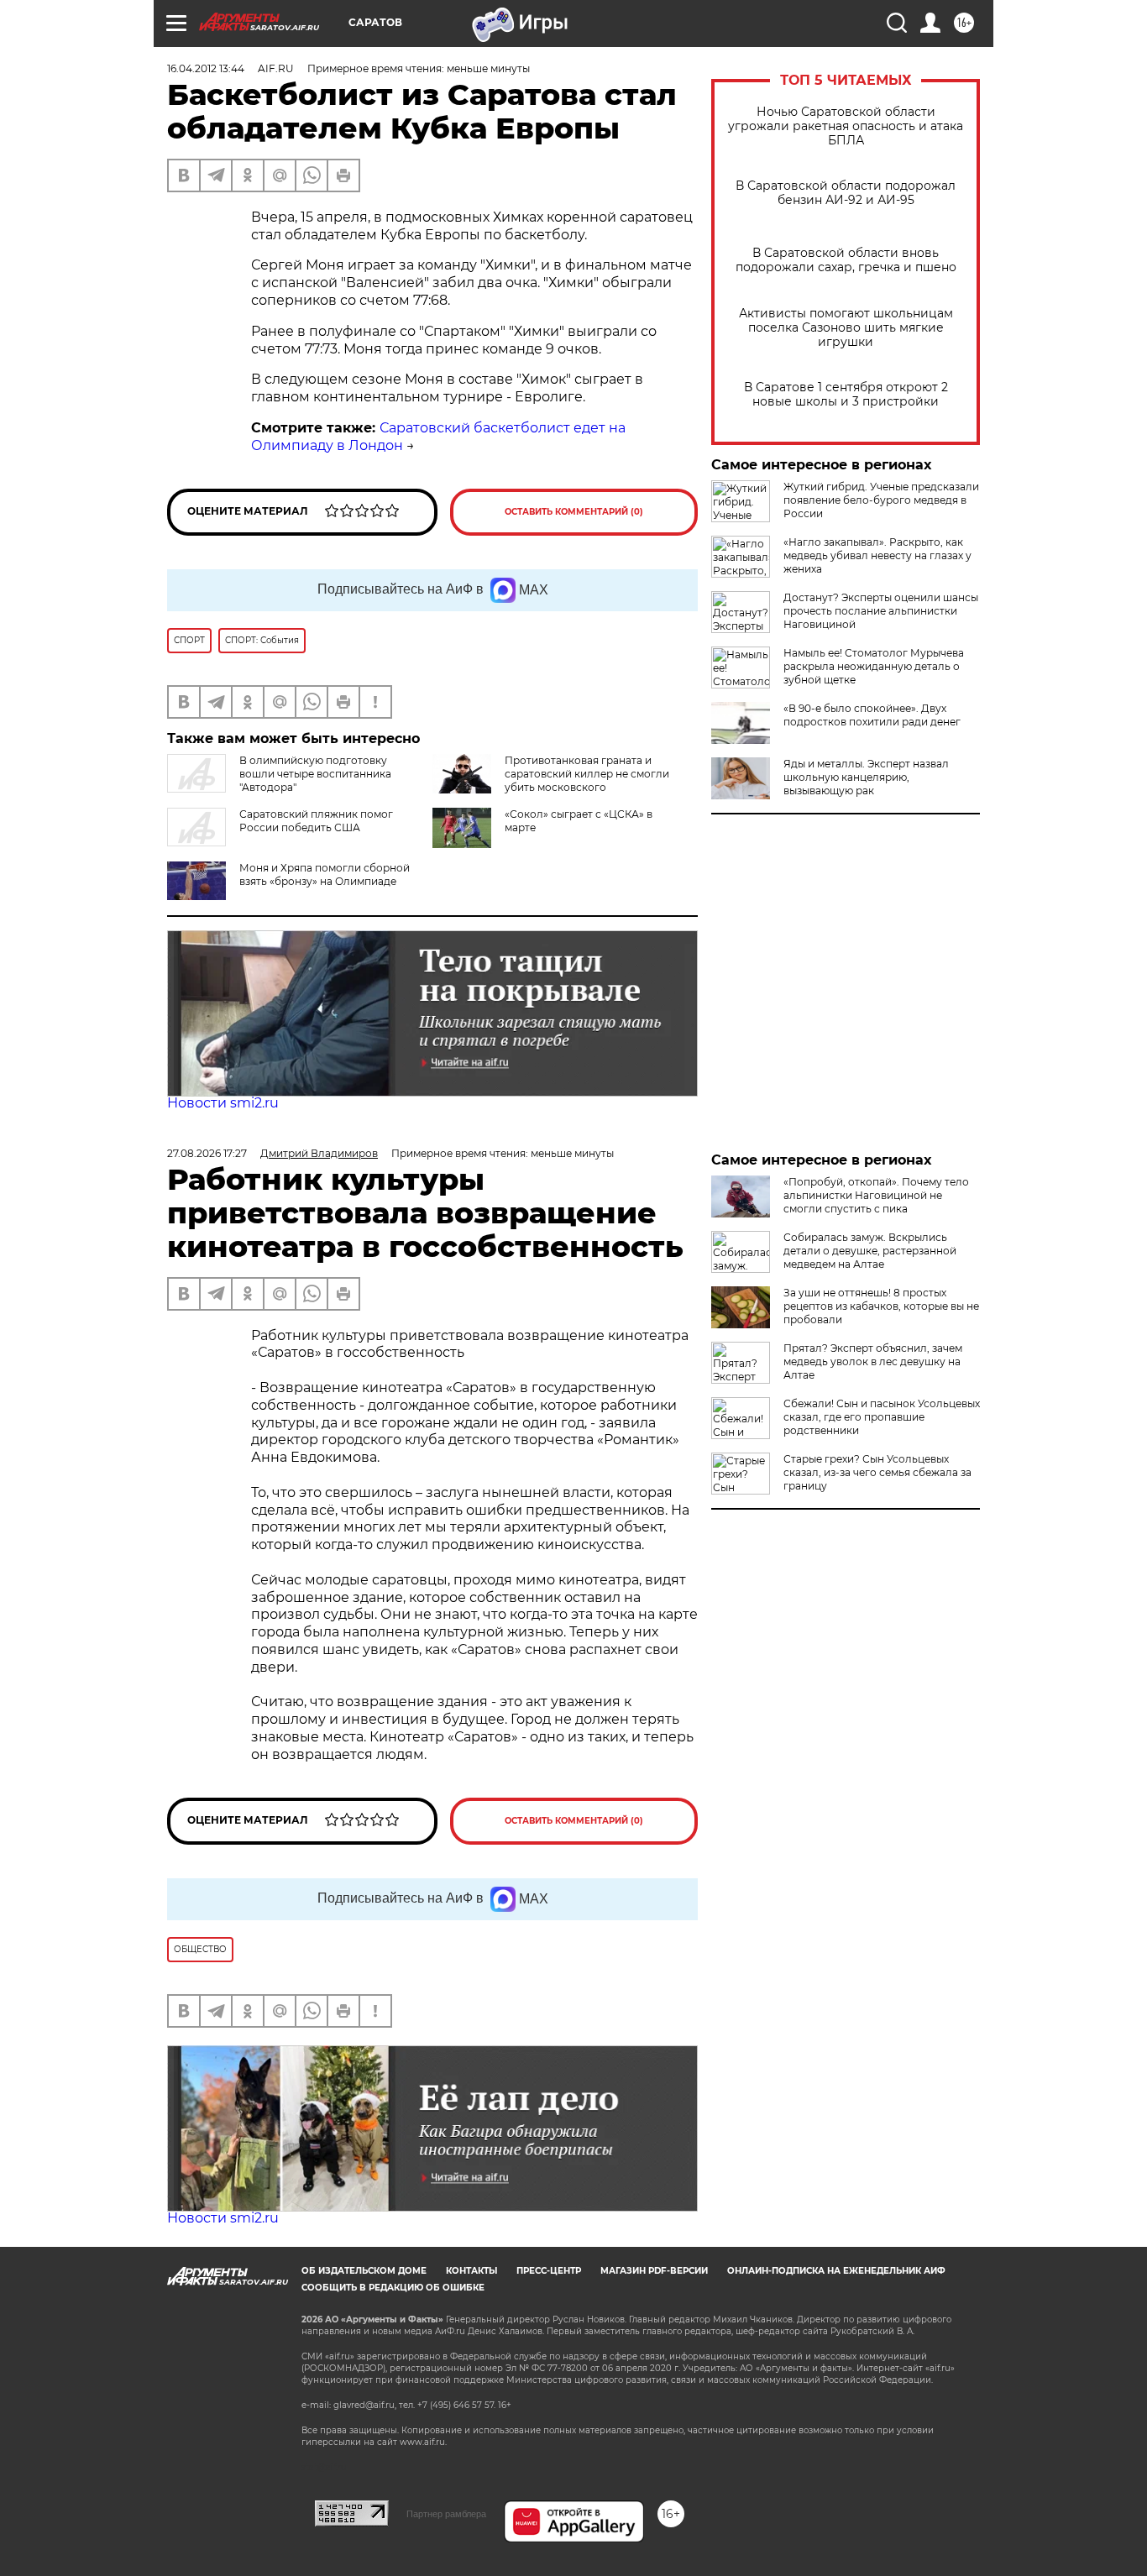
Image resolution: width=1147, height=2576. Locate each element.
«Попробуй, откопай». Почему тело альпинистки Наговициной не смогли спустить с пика (876, 1195)
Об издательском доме (364, 2271)
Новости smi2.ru (223, 1103)
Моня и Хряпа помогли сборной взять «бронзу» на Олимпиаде (325, 874)
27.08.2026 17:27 (207, 1153)
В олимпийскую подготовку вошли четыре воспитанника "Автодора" (315, 774)
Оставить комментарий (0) (574, 512)
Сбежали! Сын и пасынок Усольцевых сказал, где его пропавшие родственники (882, 1417)
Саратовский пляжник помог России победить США (316, 821)
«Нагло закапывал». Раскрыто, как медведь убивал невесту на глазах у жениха (877, 555)
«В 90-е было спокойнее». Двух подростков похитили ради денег (872, 715)
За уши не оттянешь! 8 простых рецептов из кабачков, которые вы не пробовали (881, 1306)
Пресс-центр (549, 2271)
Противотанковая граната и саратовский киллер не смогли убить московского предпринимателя (551, 780)
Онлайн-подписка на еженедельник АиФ (836, 2271)
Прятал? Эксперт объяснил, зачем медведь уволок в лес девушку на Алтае (873, 1361)
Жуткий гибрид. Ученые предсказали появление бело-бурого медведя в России (881, 500)
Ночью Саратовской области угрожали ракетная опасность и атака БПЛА (846, 126)
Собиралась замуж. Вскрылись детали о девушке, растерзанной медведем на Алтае (870, 1251)
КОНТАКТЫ (471, 2271)
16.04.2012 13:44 (206, 68)
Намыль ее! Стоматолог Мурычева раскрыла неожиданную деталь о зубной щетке (874, 666)
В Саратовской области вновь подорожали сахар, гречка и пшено (846, 260)
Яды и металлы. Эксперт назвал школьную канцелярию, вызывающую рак (866, 777)
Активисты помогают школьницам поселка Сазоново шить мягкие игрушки (846, 328)
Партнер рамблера (446, 2514)
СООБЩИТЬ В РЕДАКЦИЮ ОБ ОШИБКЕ (393, 2288)
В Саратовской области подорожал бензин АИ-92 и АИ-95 (846, 193)
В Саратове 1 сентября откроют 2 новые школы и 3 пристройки (846, 395)
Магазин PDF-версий (654, 2271)
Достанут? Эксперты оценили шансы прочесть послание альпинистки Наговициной (881, 611)
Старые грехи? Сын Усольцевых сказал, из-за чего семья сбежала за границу (877, 1472)
